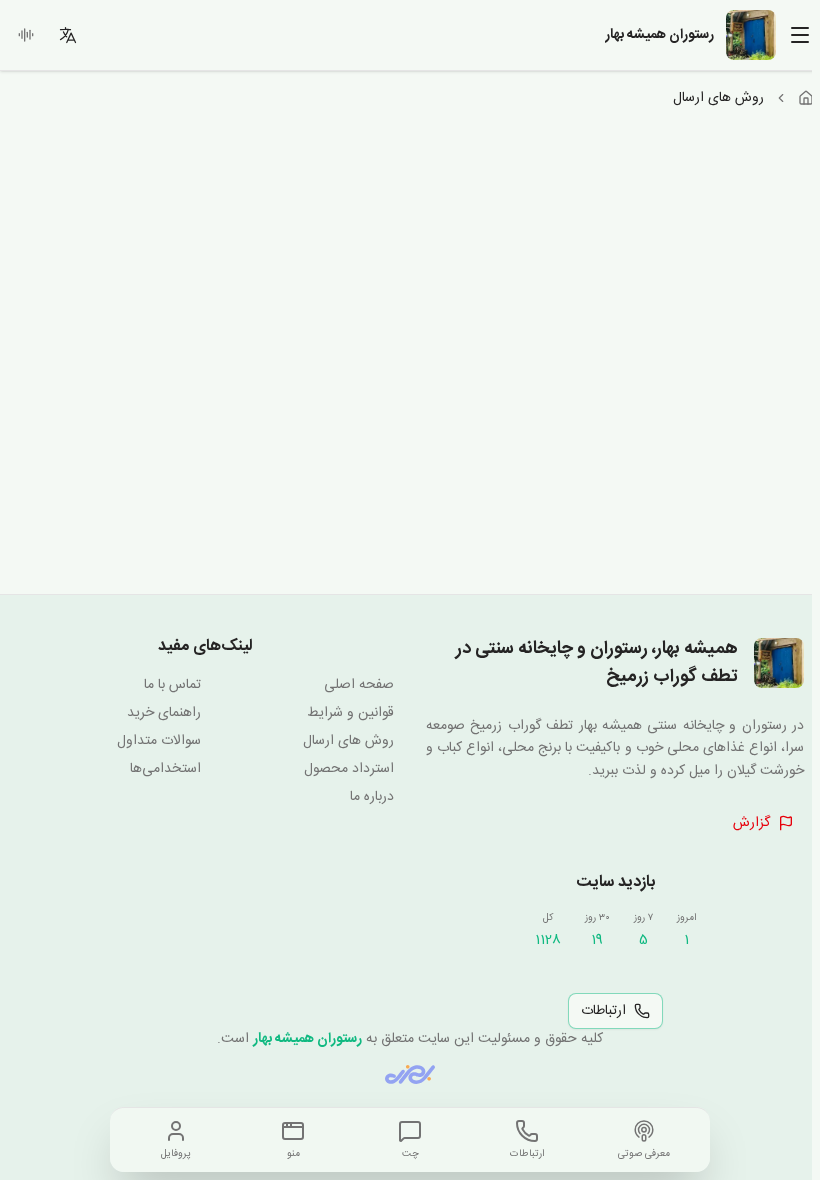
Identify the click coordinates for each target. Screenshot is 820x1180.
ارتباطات (603, 1011)
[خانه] (806, 98)
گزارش (751, 823)
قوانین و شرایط (350, 713)
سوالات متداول (159, 741)
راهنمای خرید (164, 713)
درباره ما (372, 797)
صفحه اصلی (359, 685)
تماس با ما (172, 685)
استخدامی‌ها (165, 769)
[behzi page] (410, 1074)
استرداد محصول (349, 769)
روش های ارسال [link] (718, 98)
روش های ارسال (348, 741)
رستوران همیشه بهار (307, 1039)
